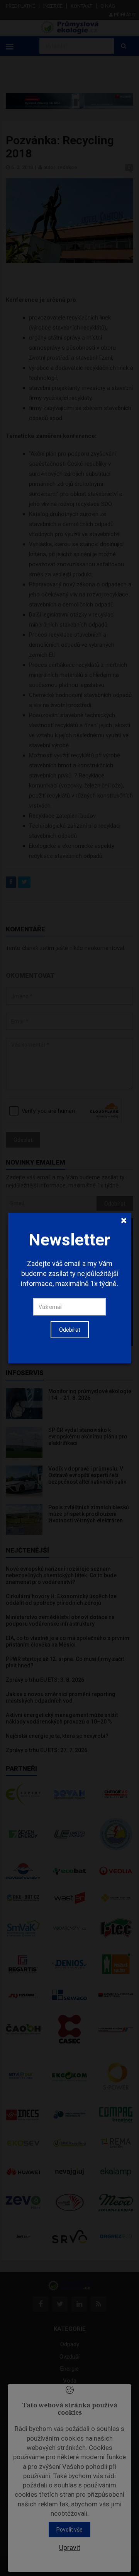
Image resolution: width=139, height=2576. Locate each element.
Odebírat (70, 1330)
